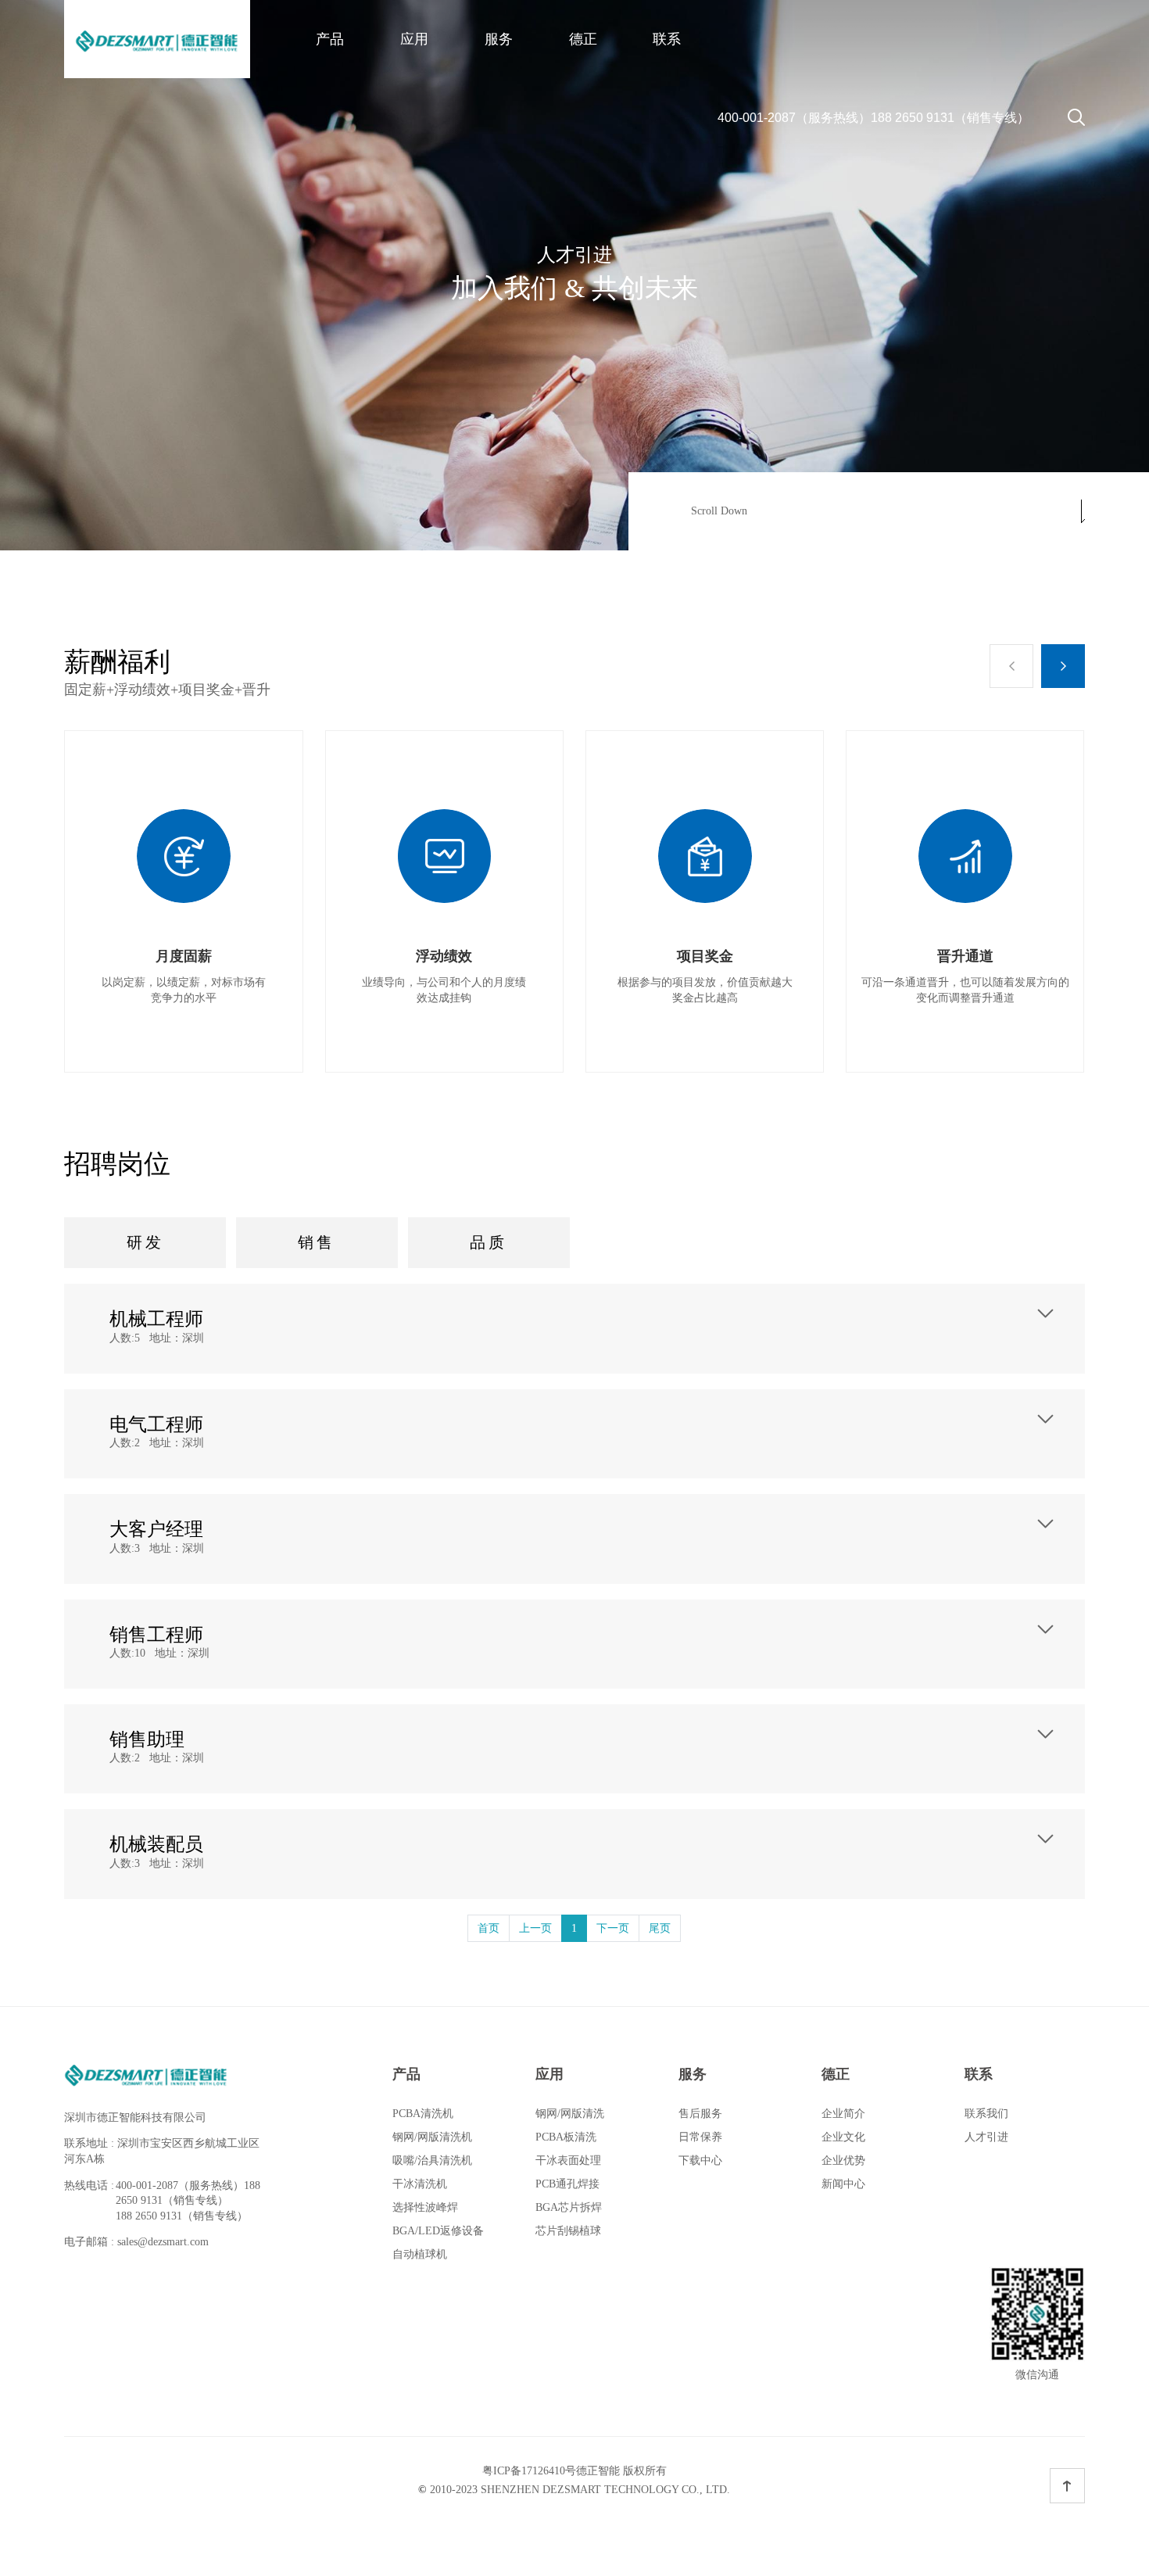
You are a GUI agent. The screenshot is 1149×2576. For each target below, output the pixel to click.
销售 (317, 1242)
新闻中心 (843, 2184)
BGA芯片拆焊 (569, 2207)
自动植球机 (420, 2254)
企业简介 (843, 2114)
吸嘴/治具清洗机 (432, 2160)
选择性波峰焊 (425, 2207)
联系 (667, 39)
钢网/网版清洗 (570, 2114)
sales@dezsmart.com (163, 2242)
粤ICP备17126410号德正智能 (551, 2471)
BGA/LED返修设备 (438, 2231)
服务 (499, 39)
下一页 (613, 1928)
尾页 (660, 1928)
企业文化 (843, 2137)
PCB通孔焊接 (567, 2184)
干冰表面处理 (568, 2160)
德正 (583, 39)
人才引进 (986, 2137)
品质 (489, 1242)
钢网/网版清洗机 (432, 2137)
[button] (1011, 666)
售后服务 (700, 2114)
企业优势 (843, 2160)
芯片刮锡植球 (568, 2231)
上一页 (535, 1928)
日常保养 (700, 2137)
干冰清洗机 (420, 2184)
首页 (489, 1928)
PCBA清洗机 (423, 2114)
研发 (145, 1242)
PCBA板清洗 (566, 2137)
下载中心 (700, 2160)
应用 (414, 39)
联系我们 (986, 2114)
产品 (330, 39)
